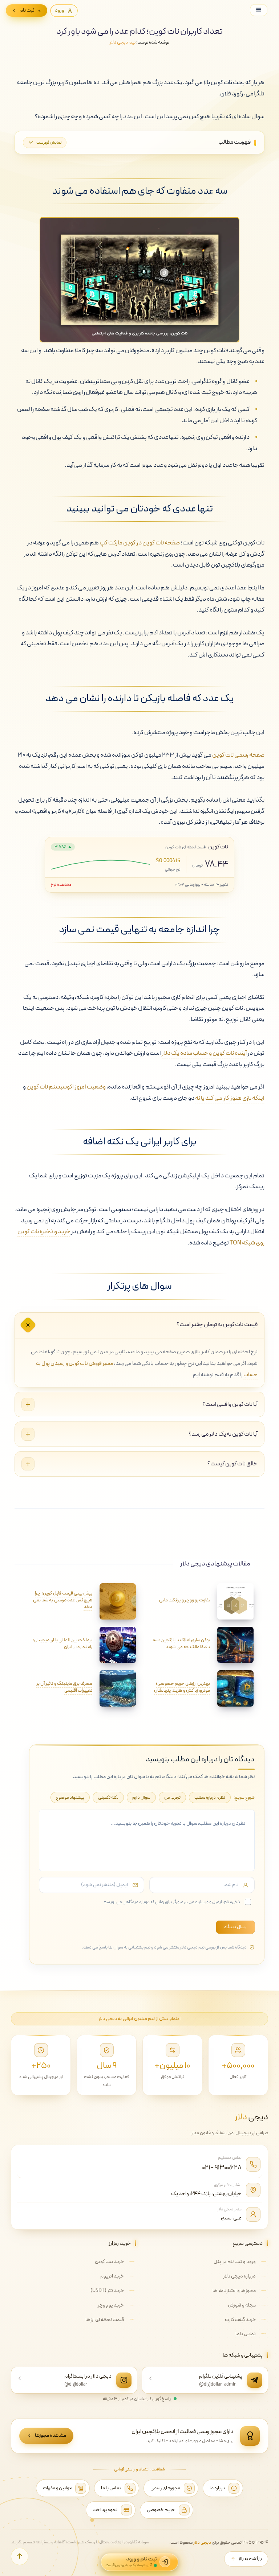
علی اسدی (231, 2218)
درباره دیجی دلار (239, 2276)
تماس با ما (246, 2334)
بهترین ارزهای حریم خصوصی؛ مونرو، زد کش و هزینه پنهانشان (182, 1687)
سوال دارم (141, 1797)
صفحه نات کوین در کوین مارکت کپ (140, 543)
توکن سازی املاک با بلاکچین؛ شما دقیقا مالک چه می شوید (181, 1644)
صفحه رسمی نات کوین (238, 755)
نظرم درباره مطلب (210, 1797)
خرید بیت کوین (109, 2262)
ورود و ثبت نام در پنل (235, 2262)
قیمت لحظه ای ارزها (105, 2320)
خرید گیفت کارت (240, 2320)
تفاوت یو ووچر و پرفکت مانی (185, 1600)
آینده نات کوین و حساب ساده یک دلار (204, 1053)
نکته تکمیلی (108, 1797)
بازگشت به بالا (250, 2559)
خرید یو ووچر (111, 2305)
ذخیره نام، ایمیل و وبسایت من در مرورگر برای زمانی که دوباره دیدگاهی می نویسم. (171, 1902)
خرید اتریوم (112, 2276)
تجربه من (172, 1797)
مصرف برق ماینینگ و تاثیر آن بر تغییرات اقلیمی (64, 1687)
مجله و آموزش (242, 2305)
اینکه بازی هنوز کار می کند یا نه (230, 1098)
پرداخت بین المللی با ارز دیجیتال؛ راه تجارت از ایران (62, 1644)
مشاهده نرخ (61, 885)
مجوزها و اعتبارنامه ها (234, 2291)
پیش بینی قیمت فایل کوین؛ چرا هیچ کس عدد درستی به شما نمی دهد (63, 1600)
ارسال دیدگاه (235, 1927)
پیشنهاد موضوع (70, 1797)
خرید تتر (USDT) (107, 2291)
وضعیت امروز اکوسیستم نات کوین (66, 1087)
